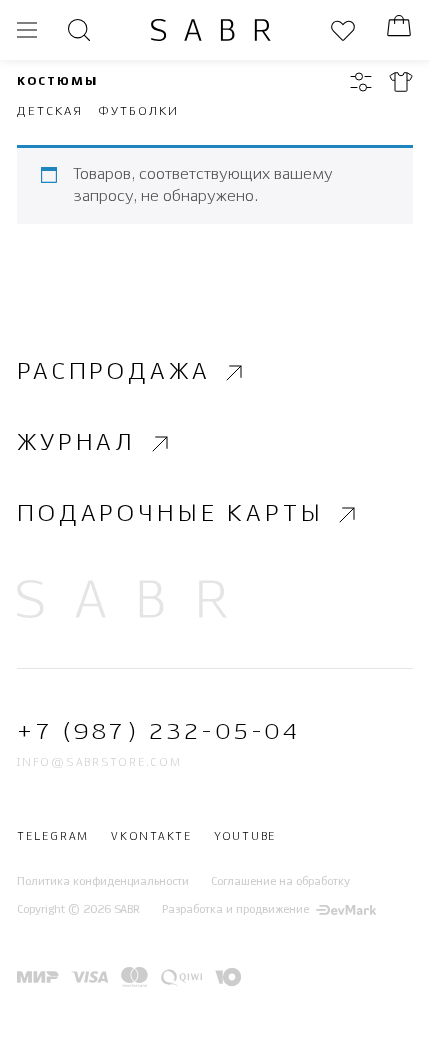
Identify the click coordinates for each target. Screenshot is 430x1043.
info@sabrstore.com (99, 763)
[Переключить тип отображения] (401, 82)
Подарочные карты (170, 514)
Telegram (53, 838)
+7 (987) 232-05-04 (158, 733)
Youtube (245, 838)
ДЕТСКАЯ (49, 111)
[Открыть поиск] (79, 30)
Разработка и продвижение (235, 910)
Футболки (138, 111)
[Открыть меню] (27, 30)
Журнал (76, 443)
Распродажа (113, 372)
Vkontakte (151, 838)
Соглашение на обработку (280, 882)
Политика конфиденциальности (103, 882)
